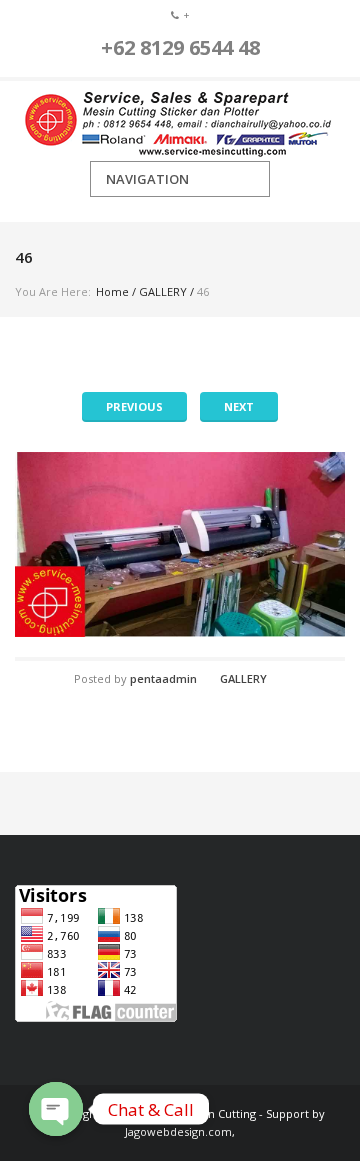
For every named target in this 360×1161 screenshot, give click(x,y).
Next (239, 406)
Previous (134, 406)
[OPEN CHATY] (56, 1109)
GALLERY (163, 291)
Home (112, 291)
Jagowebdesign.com (178, 1131)
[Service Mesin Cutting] (180, 121)
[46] (180, 544)
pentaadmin (163, 678)
